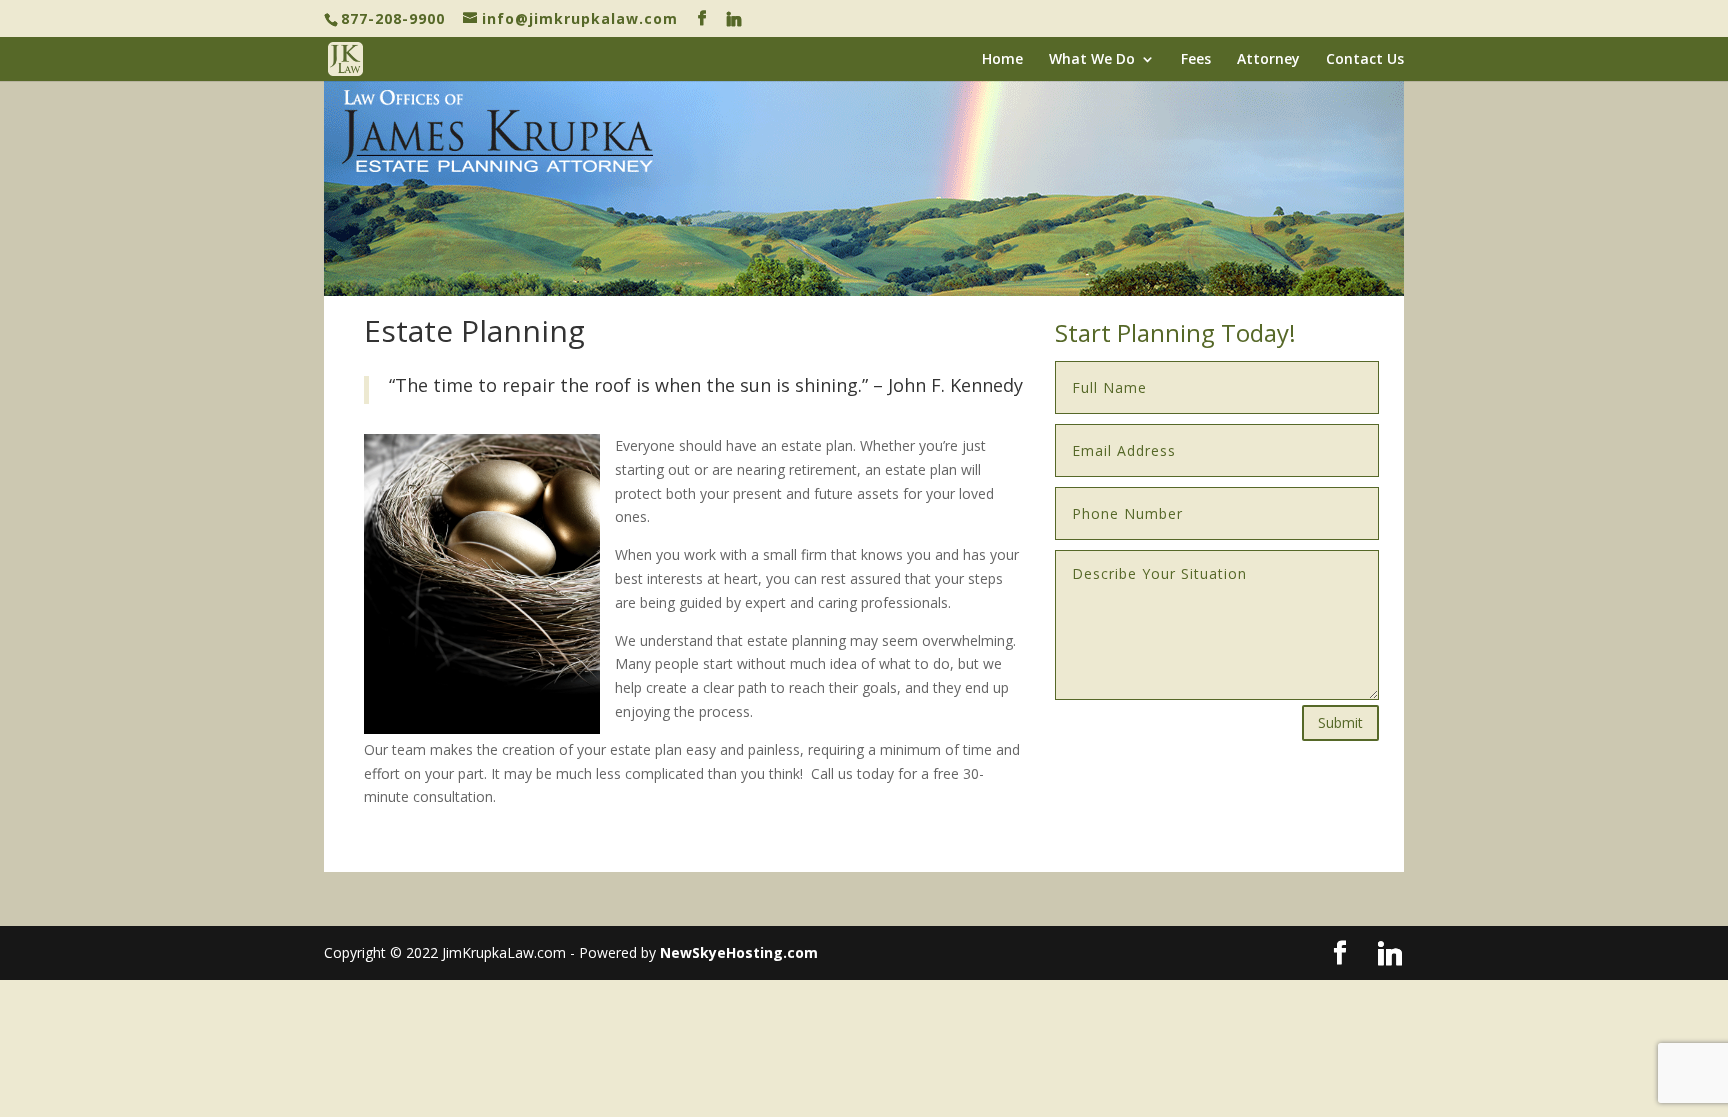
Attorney (1268, 60)
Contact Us (1365, 60)
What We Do (1092, 60)
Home (1002, 60)
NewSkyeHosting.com (739, 952)
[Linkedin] (734, 19)
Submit (1340, 722)
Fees (1196, 60)
